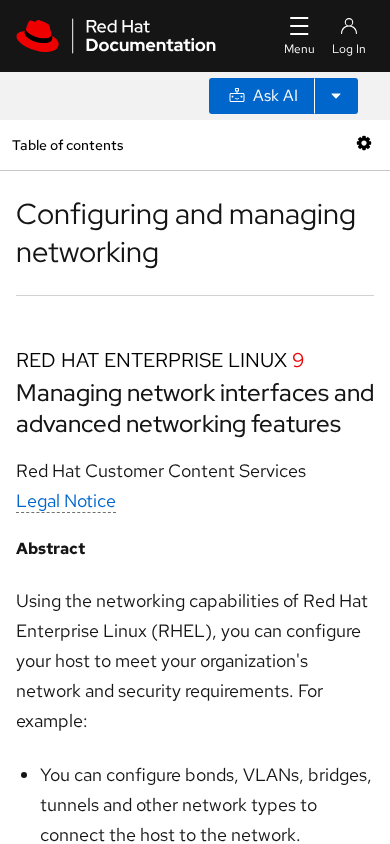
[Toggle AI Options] (336, 96)
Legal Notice (66, 500)
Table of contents (67, 144)
